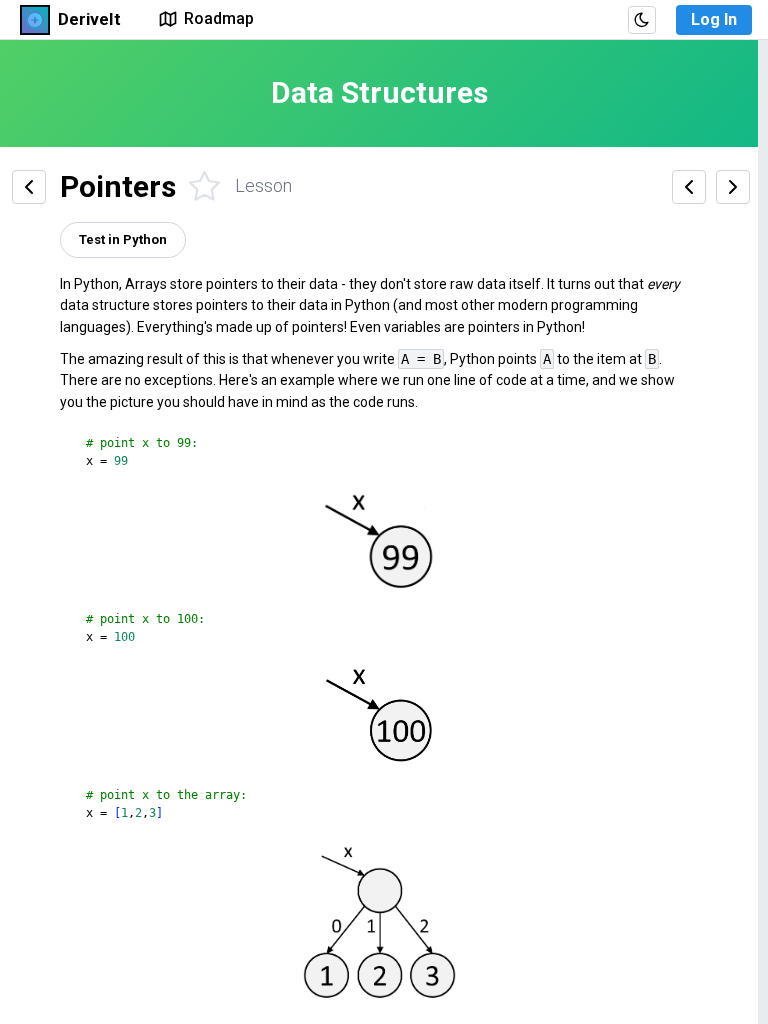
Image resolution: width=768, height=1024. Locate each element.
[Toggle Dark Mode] (642, 20)
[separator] (763, 532)
